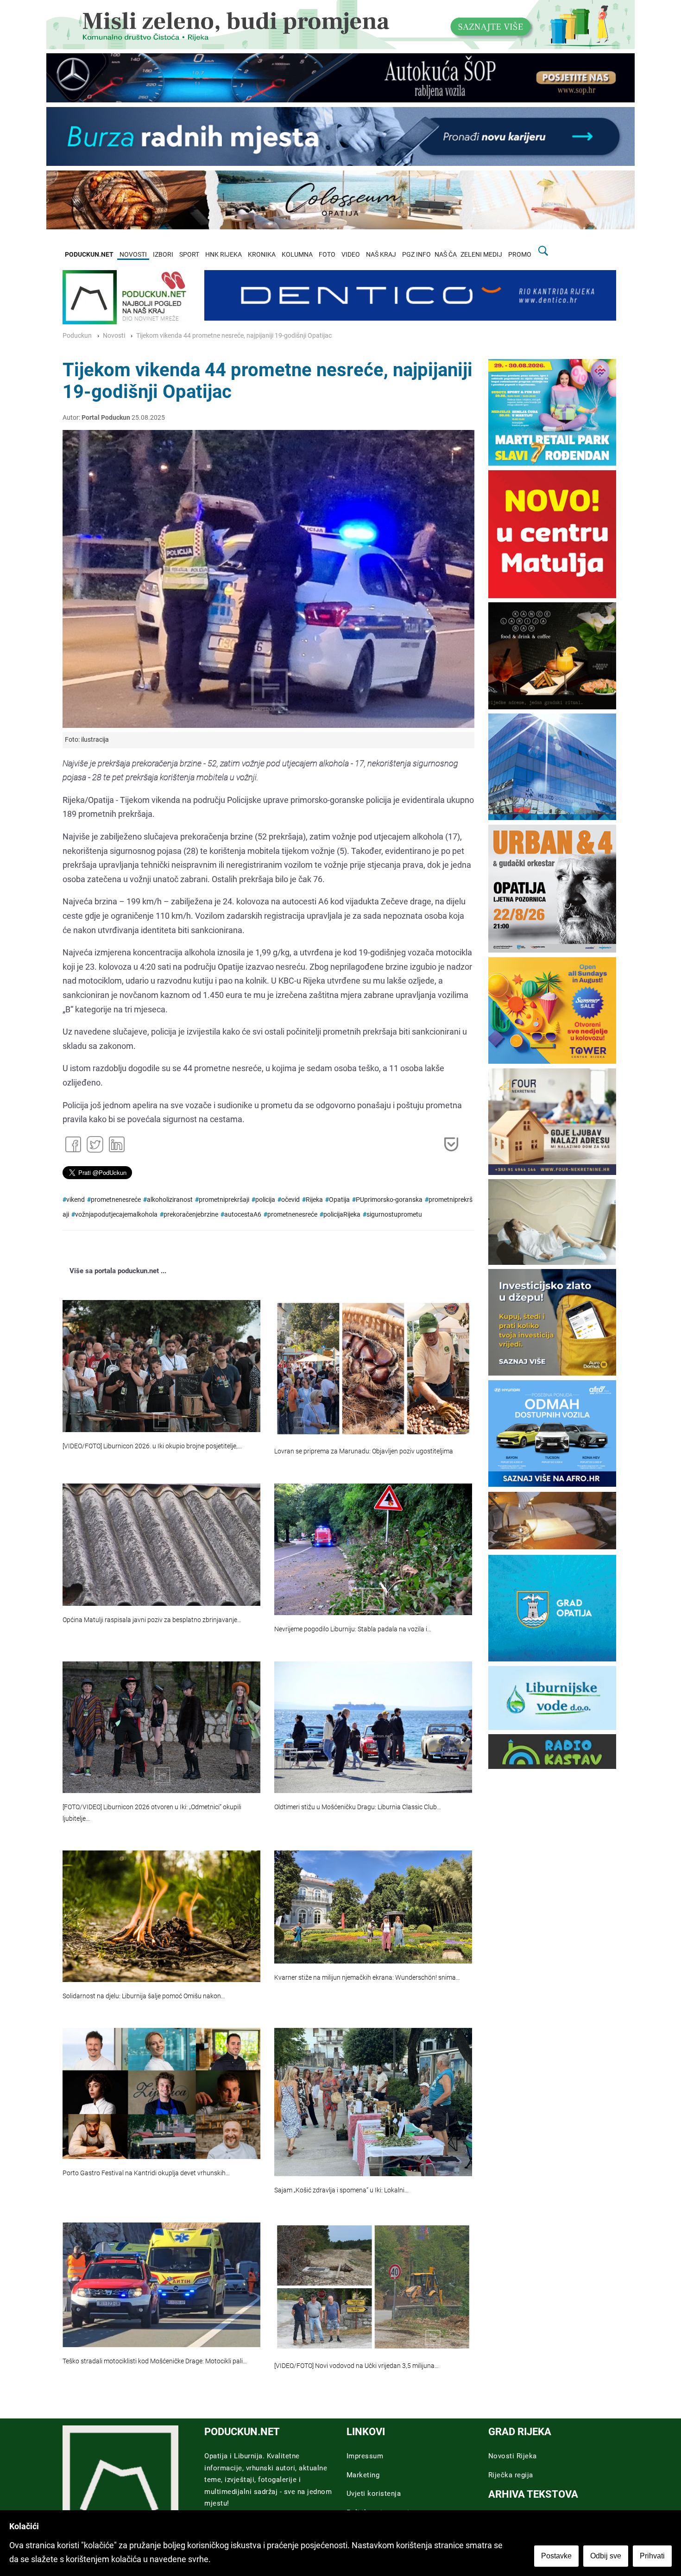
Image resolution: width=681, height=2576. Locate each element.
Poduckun (77, 336)
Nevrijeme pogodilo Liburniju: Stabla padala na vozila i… (353, 1629)
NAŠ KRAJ (381, 255)
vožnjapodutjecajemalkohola (116, 1215)
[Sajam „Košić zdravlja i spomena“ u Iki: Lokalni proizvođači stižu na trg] (373, 2102)
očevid (290, 1200)
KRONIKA (262, 255)
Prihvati (652, 2556)
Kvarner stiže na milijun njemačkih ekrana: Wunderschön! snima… (367, 1978)
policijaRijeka (342, 1215)
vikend (76, 1200)
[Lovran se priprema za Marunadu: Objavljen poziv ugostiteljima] (373, 1369)
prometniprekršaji (224, 1200)
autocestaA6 (243, 1215)
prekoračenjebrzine (191, 1215)
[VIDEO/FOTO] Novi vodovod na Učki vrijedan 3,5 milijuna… (356, 2366)
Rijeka (314, 1200)
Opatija (339, 1200)
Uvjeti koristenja (374, 2494)
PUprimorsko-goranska (389, 1200)
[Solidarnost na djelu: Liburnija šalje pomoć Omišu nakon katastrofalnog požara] (161, 1916)
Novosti (114, 336)
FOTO (327, 255)
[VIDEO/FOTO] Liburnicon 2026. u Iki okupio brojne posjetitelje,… (152, 1446)
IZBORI (163, 255)
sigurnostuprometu (394, 1215)
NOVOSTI (133, 255)
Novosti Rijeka (513, 2456)
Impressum (365, 2456)
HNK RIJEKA (224, 255)
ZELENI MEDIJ (481, 255)
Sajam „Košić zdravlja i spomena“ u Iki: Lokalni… (341, 2190)
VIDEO (351, 255)
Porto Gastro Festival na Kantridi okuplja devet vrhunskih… (146, 2173)
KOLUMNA (297, 255)
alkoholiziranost (170, 1200)
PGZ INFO (416, 255)
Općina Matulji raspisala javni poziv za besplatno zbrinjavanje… (152, 1620)
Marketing (363, 2475)
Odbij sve (606, 2556)
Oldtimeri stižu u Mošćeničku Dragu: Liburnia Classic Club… (358, 1807)
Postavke (556, 2556)
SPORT (189, 255)
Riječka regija (511, 2475)
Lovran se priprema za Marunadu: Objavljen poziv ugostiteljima (364, 1451)
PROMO (520, 255)
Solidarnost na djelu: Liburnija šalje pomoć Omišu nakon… (144, 1996)
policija (265, 1200)
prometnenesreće (116, 1200)
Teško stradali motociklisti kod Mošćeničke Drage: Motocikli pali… (155, 2361)
